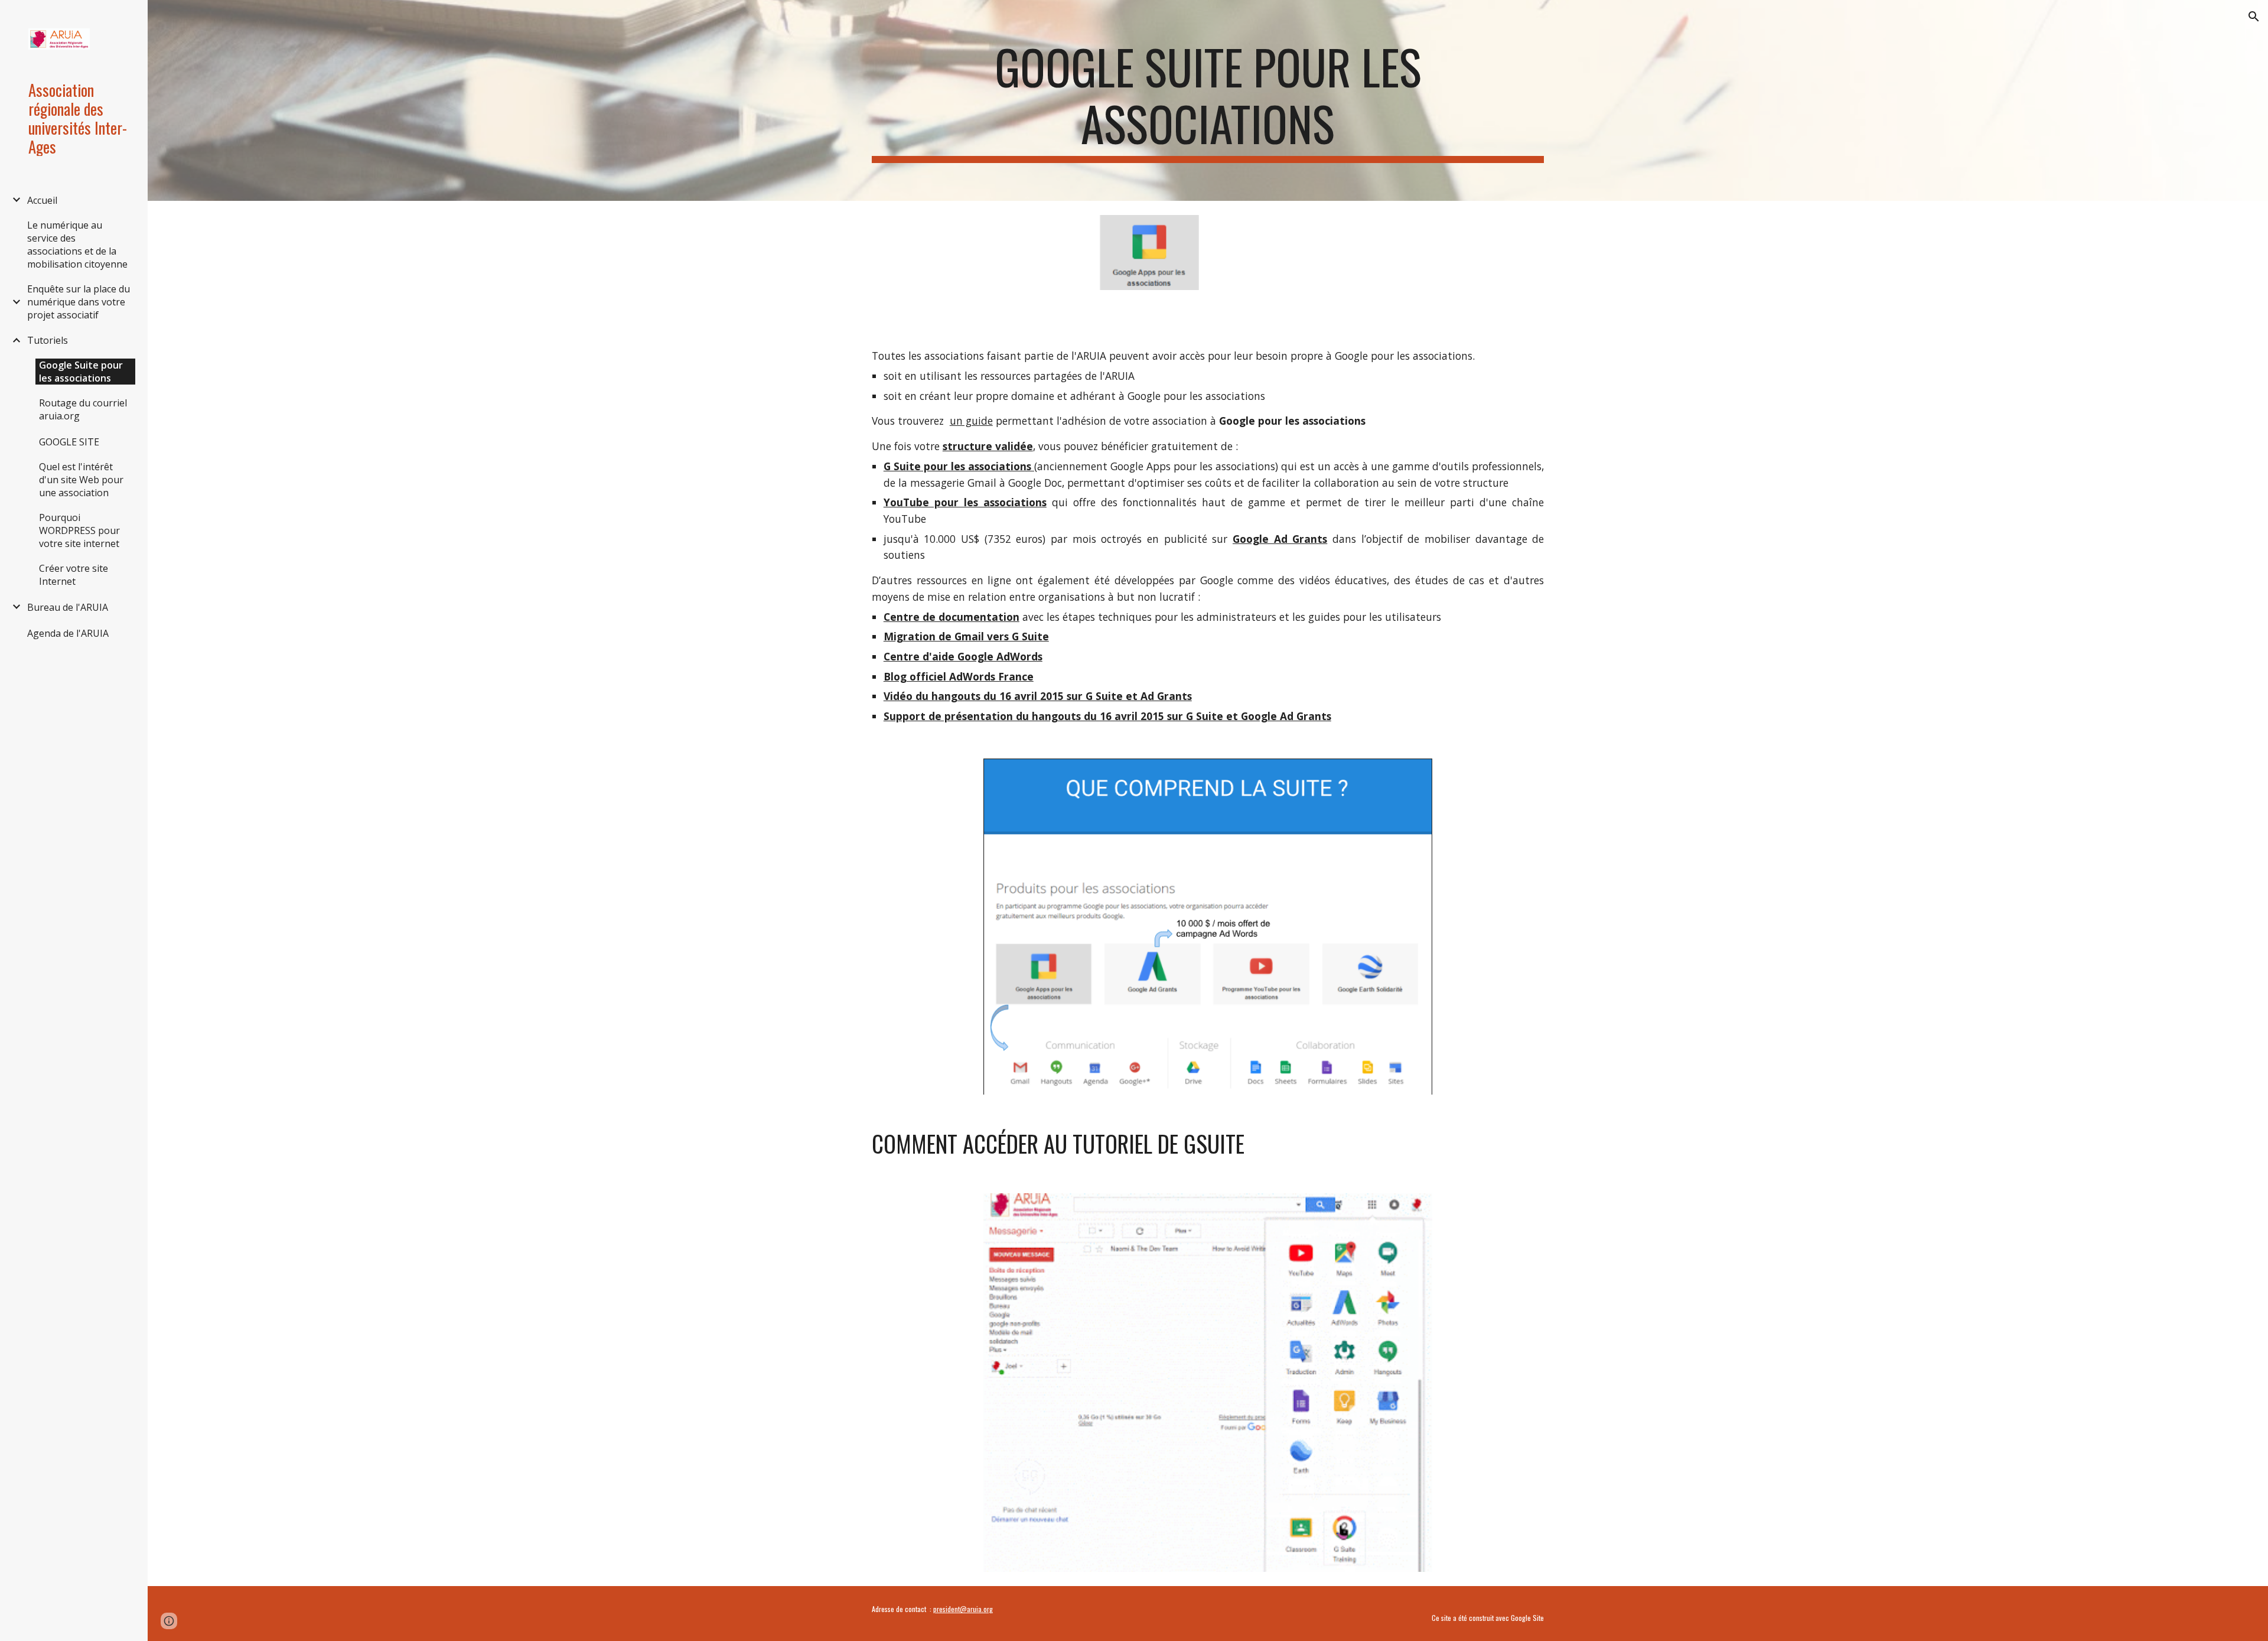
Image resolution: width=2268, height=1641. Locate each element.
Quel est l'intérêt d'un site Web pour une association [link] (81, 480)
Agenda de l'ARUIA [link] (68, 633)
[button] (2254, 17)
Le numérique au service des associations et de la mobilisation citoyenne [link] (77, 245)
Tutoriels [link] (48, 340)
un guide (971, 421)
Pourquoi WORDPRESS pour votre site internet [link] (79, 530)
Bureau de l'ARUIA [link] (68, 607)
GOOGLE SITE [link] (69, 442)
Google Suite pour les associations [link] (81, 372)
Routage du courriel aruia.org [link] (83, 409)
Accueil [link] (42, 200)
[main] (1208, 100)
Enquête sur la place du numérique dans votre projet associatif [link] (79, 302)
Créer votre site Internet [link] (74, 575)
